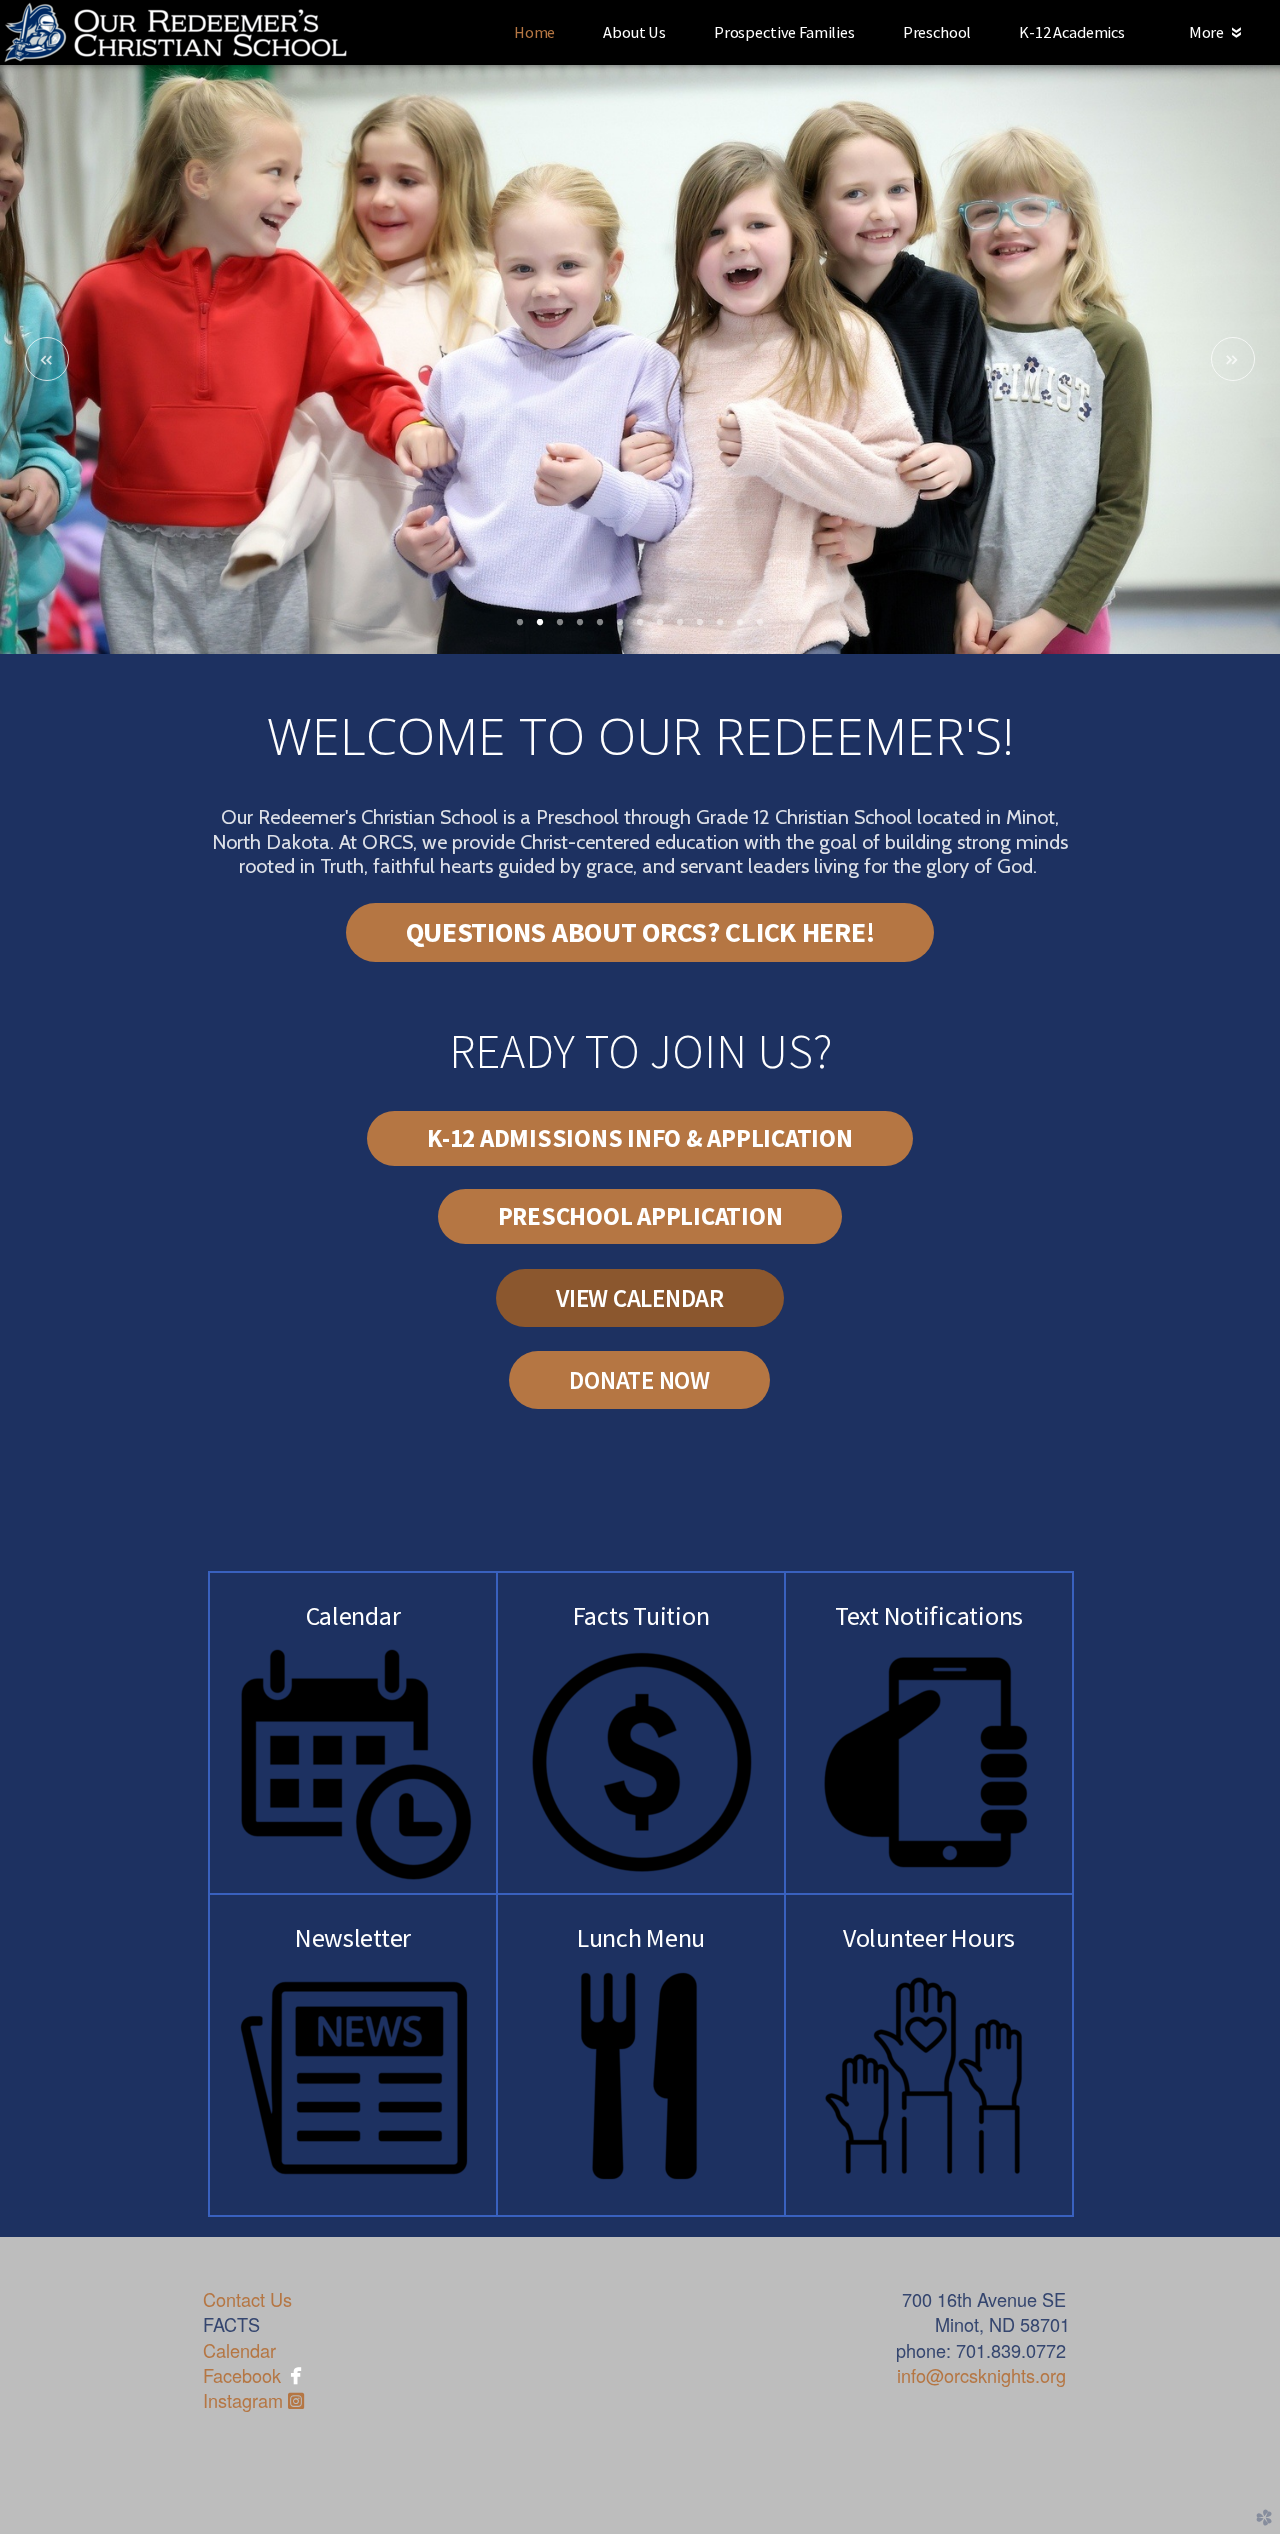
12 (740, 629)
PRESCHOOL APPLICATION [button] (640, 1216)
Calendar (239, 2350)
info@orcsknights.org (981, 2375)
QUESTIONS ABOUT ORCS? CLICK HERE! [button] (640, 932)
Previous (47, 359)
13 (760, 629)
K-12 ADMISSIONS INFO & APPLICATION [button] (640, 1138)
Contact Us (247, 2299)
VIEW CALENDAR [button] (640, 1298)
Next (1233, 359)
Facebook (242, 2375)
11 (720, 629)
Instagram (253, 2400)
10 (700, 629)
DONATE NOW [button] (639, 1380)
